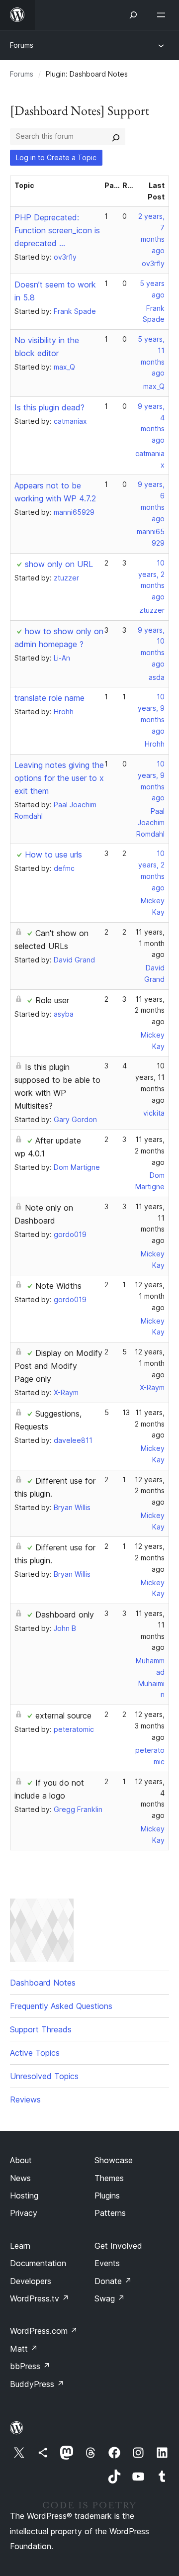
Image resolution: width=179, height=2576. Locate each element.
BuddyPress (37, 2384)
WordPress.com (44, 2331)
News (20, 2178)
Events (107, 2263)
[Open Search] (133, 15)
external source (63, 1716)
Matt (24, 2349)
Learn (20, 2246)
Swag (110, 2298)
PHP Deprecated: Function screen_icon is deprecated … (57, 230)
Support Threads (41, 2029)
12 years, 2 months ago (150, 1491)
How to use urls (53, 855)
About (21, 2160)
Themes (109, 2178)
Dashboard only (65, 1615)
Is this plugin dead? (49, 407)
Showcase (114, 2160)
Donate (113, 2281)
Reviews (25, 2099)
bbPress (30, 2366)
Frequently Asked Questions (61, 2006)
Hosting (24, 2195)
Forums (22, 45)
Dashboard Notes (43, 1983)
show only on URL (59, 564)
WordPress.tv (40, 2298)
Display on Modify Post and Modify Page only (58, 1366)
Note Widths (58, 1286)
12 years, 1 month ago (150, 1296)
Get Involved (118, 2246)
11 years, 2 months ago (150, 1010)
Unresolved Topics (44, 2076)
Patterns (110, 2213)
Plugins (107, 2195)
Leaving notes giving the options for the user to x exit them (59, 778)
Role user (52, 1000)
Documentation (38, 2263)
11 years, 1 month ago (150, 943)
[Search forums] (116, 136)
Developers (31, 2281)
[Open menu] (163, 15)
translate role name (49, 698)
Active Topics (35, 2053)
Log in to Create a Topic (56, 157)
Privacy (24, 2213)
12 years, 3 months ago (150, 1726)
